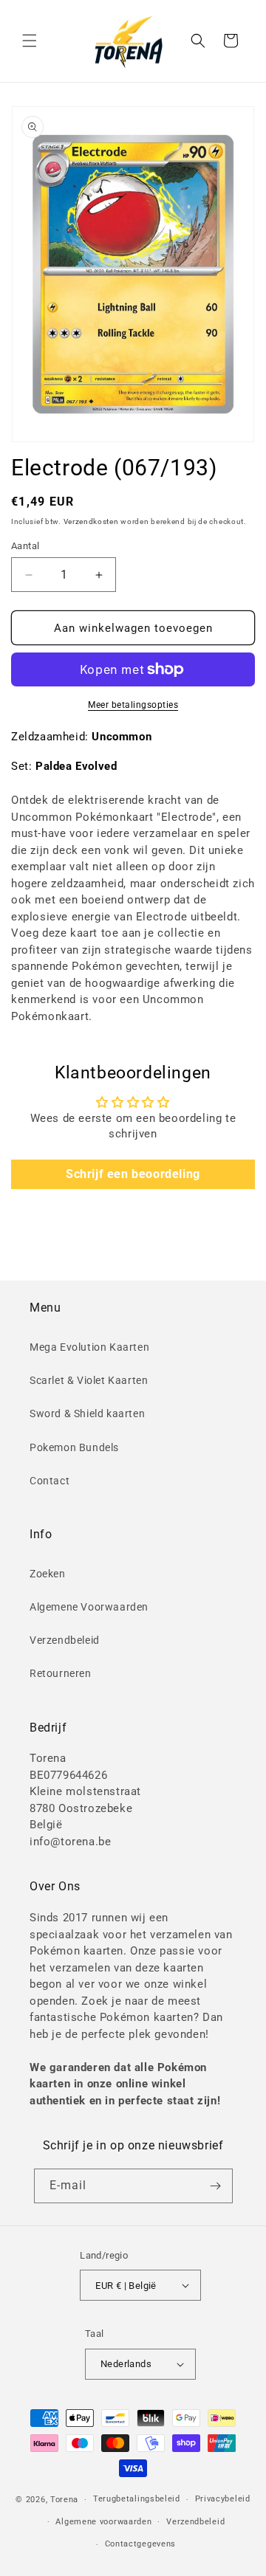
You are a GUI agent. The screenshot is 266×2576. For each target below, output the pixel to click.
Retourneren (61, 1673)
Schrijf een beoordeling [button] (133, 1174)
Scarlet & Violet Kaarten (89, 1380)
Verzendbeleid (65, 1640)
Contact (50, 1481)
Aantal (25, 546)
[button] (30, 41)
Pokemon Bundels (74, 1447)
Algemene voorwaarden (103, 2522)
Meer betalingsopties (133, 705)
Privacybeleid (223, 2499)
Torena (64, 2500)
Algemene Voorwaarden (89, 1607)
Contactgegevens (141, 2544)
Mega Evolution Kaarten (89, 1347)
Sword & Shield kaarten (87, 1413)
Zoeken (48, 1574)
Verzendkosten (91, 521)
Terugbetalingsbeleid (137, 2499)
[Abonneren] (216, 2186)
